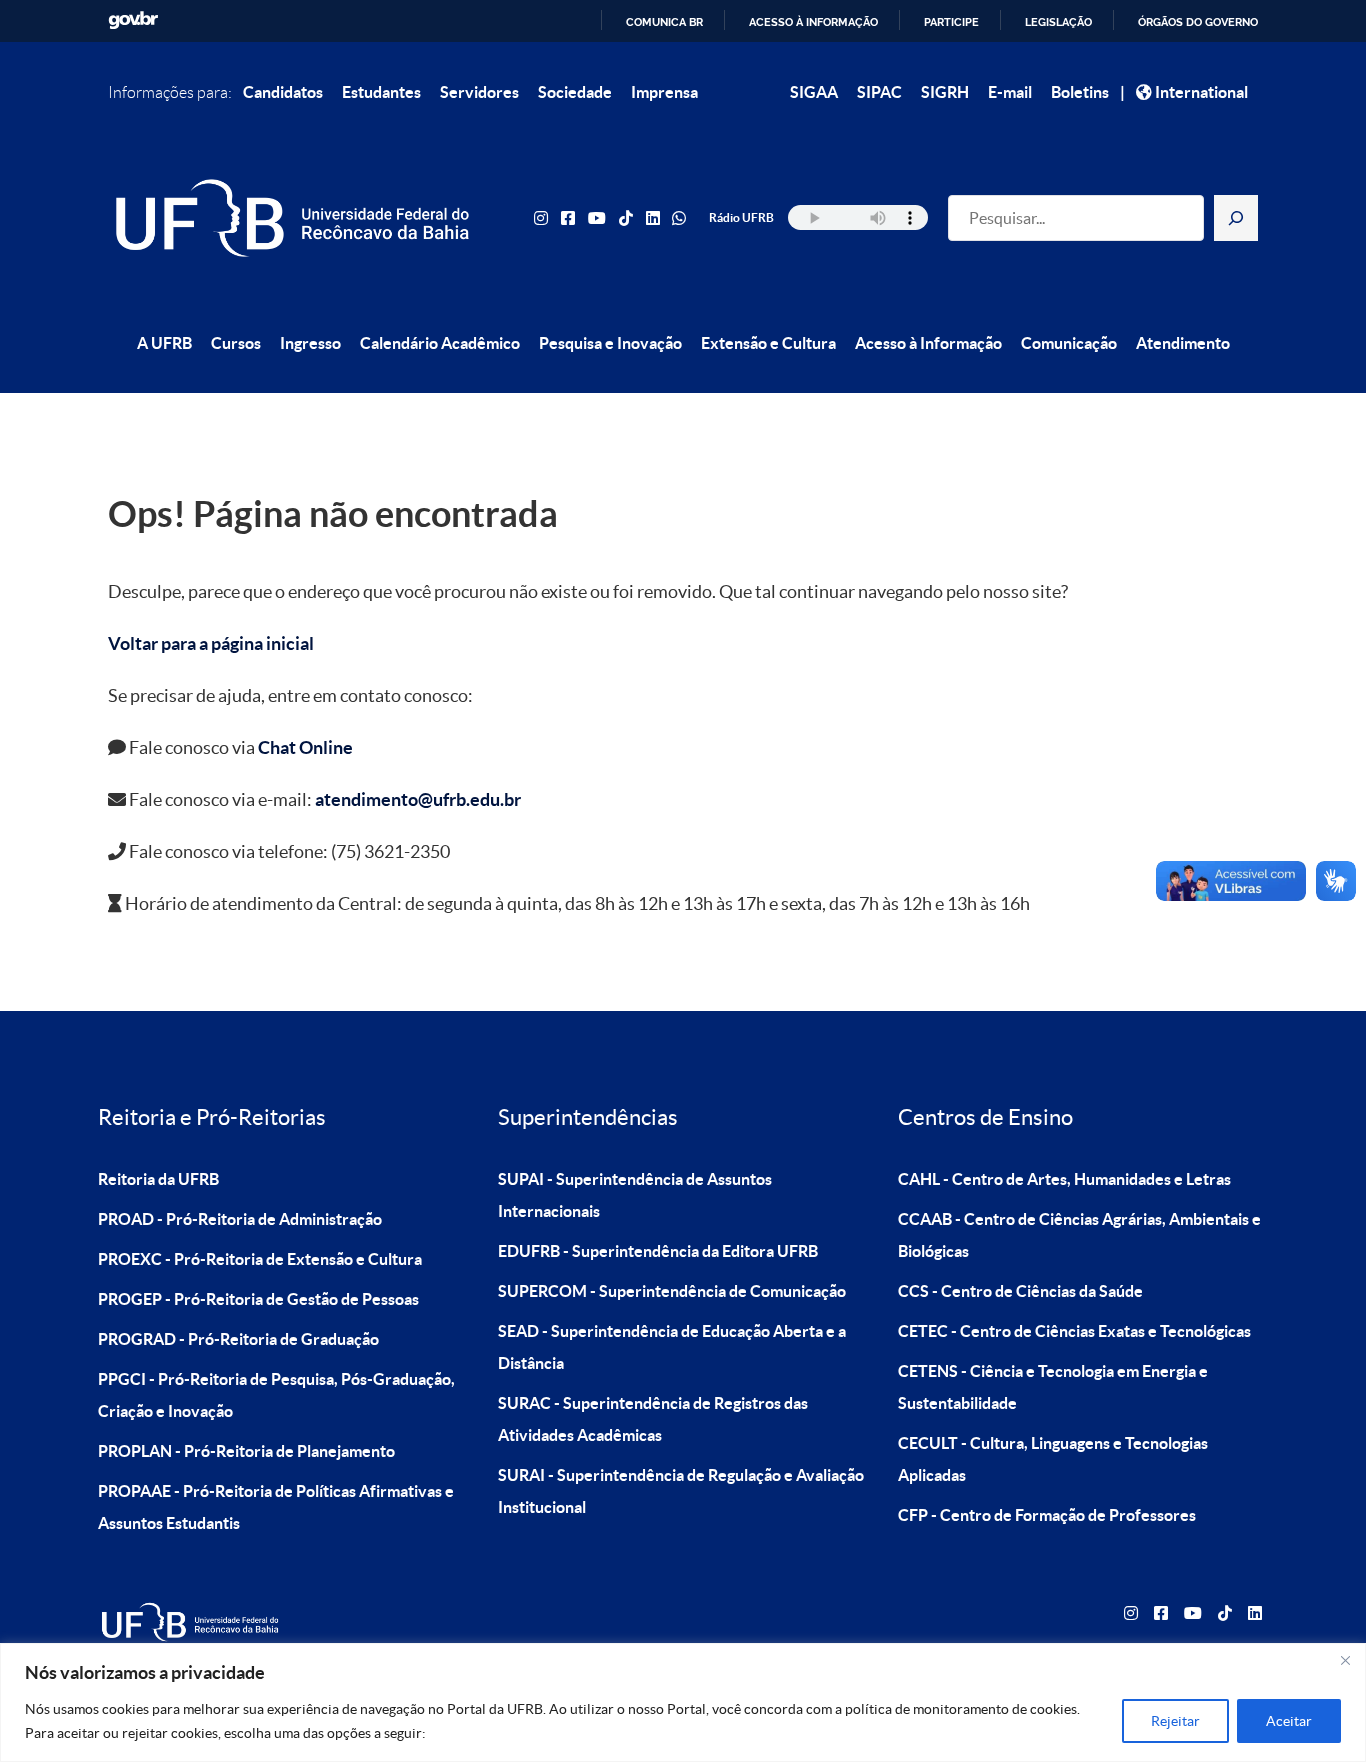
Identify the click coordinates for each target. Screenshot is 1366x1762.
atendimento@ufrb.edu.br (418, 799)
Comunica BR (664, 22)
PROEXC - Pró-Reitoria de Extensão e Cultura (260, 1259)
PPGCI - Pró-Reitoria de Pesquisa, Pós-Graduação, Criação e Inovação (276, 1395)
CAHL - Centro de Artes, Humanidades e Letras (1064, 1179)
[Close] (1345, 1660)
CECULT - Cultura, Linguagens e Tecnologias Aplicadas (1053, 1459)
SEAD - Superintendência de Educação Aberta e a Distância (672, 1347)
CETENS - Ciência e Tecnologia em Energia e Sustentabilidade (1053, 1387)
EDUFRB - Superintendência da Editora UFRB (658, 1251)
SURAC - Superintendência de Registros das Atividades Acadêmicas (653, 1419)
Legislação (1058, 22)
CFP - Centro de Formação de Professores (1047, 1515)
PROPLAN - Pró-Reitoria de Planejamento (246, 1451)
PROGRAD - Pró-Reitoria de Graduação (238, 1339)
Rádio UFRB (741, 217)
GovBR (133, 20)
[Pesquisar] (1236, 218)
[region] (683, 1702)
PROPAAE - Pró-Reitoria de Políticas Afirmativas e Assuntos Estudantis (276, 1507)
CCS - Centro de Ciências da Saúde (1020, 1291)
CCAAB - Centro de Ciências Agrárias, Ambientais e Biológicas (1079, 1235)
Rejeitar (1175, 1721)
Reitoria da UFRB (158, 1179)
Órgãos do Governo (1198, 22)
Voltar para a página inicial (211, 643)
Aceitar (1289, 1721)
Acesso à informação (813, 22)
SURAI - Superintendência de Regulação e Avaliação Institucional (681, 1491)
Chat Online (305, 747)
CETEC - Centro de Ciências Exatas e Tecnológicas (1074, 1331)
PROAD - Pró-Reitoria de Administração (240, 1219)
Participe (951, 22)
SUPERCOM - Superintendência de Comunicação (672, 1291)
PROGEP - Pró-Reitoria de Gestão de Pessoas (258, 1299)
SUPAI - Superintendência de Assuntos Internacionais (635, 1195)
